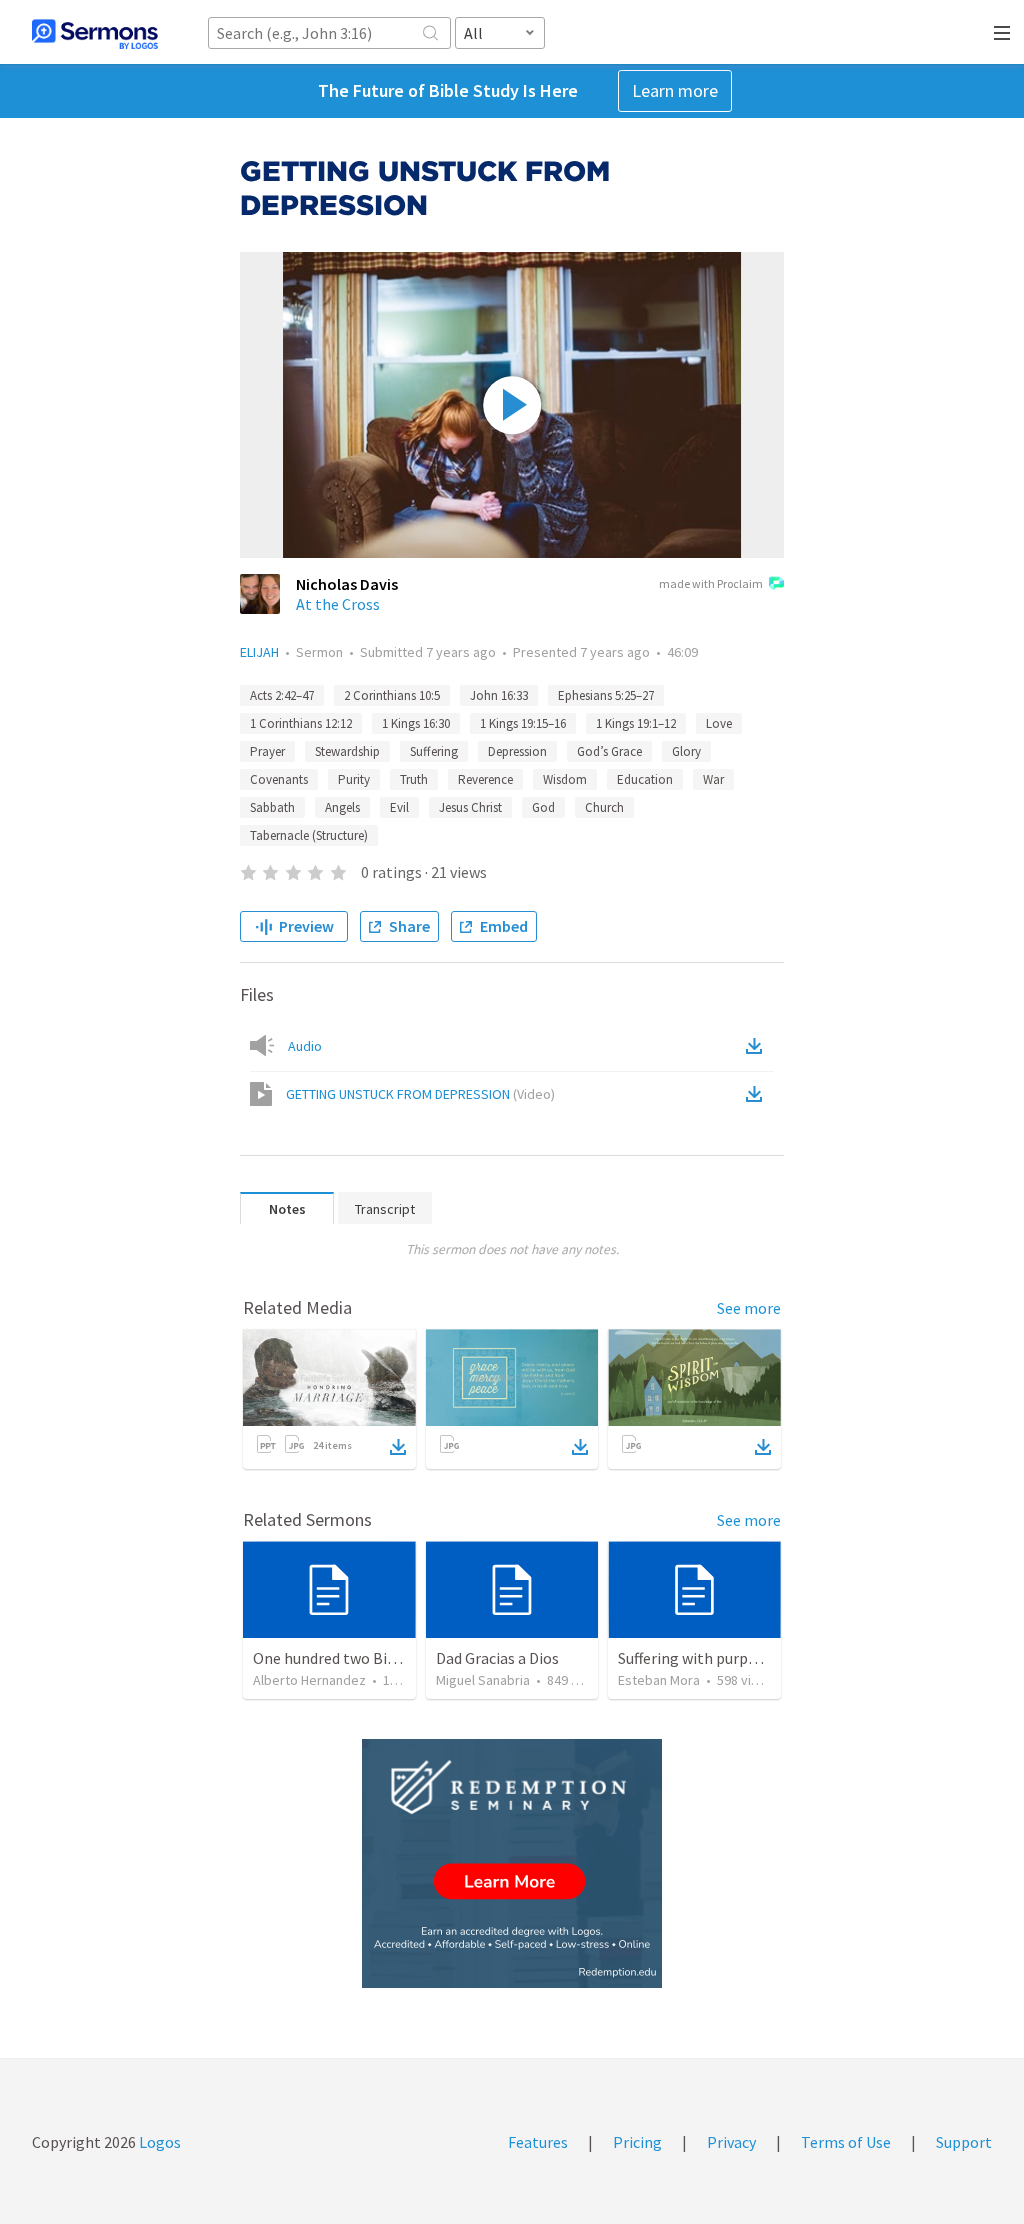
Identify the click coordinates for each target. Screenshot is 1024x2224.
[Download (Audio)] (758, 1046)
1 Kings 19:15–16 (523, 723)
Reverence (485, 779)
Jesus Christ (470, 807)
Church (604, 807)
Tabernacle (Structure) (309, 835)
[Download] (398, 1447)
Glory (686, 751)
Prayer (267, 751)
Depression (517, 751)
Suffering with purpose (695, 1658)
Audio (305, 1046)
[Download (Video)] (758, 1094)
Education (645, 779)
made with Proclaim (711, 583)
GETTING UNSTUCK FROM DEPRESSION (420, 1094)
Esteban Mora (659, 1680)
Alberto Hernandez (309, 1680)
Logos (158, 2142)
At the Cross (338, 604)
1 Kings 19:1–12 (636, 723)
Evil (399, 807)
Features (538, 2142)
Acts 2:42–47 (282, 695)
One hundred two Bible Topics (355, 1658)
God (543, 807)
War (713, 779)
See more (749, 1308)
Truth (414, 779)
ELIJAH (259, 652)
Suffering (434, 751)
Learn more (675, 90)
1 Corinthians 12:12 (301, 723)
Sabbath (272, 807)
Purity (354, 779)
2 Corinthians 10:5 (392, 695)
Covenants (279, 779)
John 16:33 (499, 695)
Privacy (731, 2142)
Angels (342, 807)
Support (964, 2142)
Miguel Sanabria (483, 1680)
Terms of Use (846, 2142)
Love (719, 723)
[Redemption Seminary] (512, 1863)
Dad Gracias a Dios (497, 1658)
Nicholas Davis (347, 584)
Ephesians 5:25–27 (606, 695)
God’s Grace (609, 751)
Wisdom (565, 779)
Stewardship (347, 751)
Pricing (637, 2142)
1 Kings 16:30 (416, 723)
